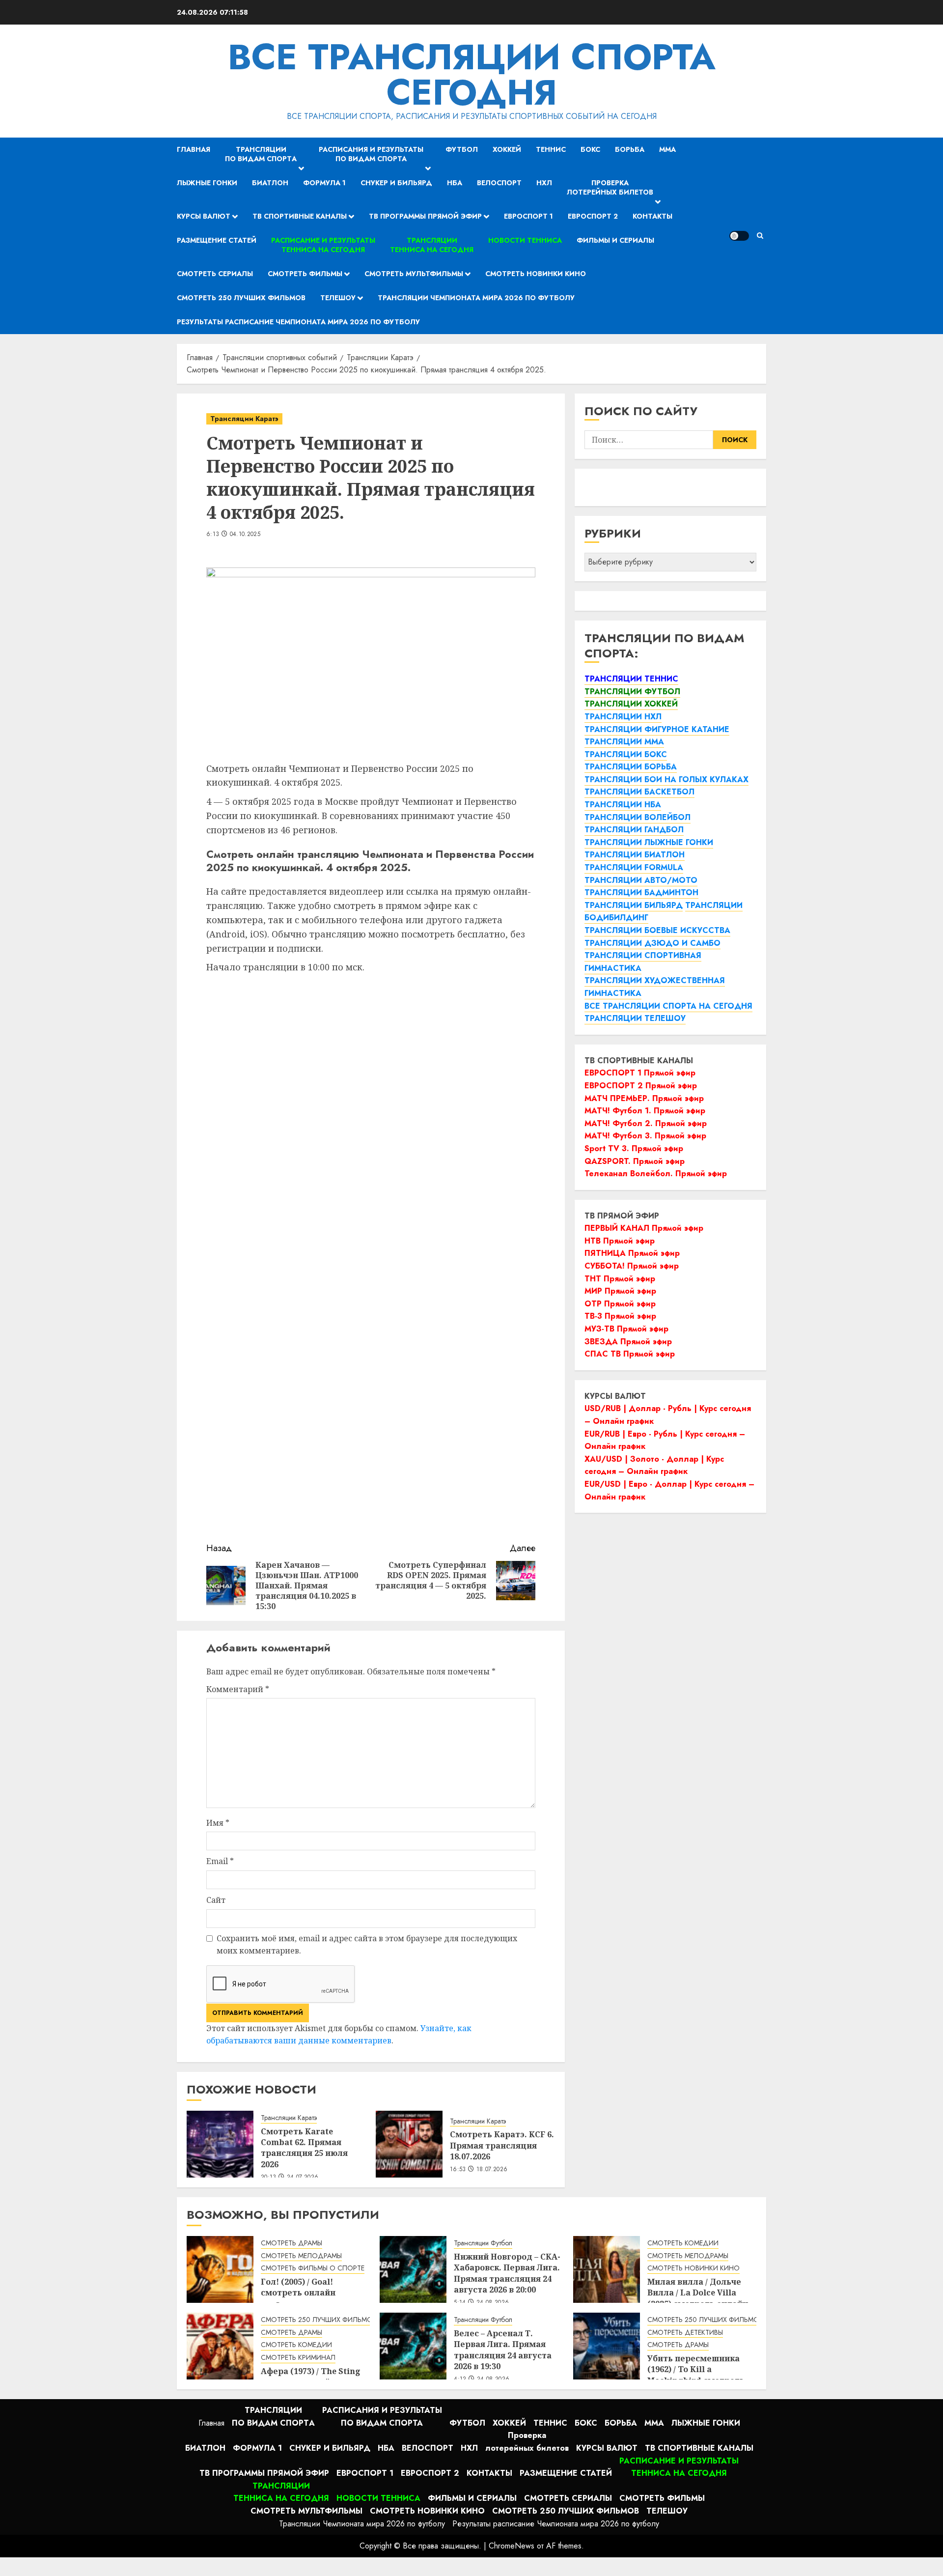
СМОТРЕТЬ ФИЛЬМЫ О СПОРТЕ (313, 2268)
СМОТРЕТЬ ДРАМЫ (291, 2243)
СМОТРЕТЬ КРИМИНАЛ (298, 2358)
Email (220, 1861)
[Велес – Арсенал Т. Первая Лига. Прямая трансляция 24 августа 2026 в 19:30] (413, 2346)
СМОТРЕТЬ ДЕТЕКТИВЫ (685, 2333)
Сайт (216, 1900)
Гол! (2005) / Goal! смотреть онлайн (298, 2287)
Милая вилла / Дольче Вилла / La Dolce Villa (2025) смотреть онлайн (698, 2293)
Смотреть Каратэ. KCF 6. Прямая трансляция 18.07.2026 (502, 2145)
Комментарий (238, 1689)
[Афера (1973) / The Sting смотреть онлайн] (220, 2346)
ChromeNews (512, 2546)
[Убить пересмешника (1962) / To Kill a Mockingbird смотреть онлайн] (607, 2346)
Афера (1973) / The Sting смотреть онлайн (311, 2377)
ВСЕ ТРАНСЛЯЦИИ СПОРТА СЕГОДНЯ (472, 75)
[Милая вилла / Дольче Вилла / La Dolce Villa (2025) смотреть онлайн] (607, 2269)
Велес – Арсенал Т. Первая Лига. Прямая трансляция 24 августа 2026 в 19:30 (503, 2350)
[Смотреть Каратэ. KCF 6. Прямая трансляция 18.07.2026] (409, 2144)
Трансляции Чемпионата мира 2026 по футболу (476, 298)
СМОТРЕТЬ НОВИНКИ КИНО (693, 2268)
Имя (218, 1823)
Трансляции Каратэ (244, 419)
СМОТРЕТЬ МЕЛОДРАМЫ (301, 2256)
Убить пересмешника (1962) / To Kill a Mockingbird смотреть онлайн (696, 2375)
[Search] (760, 236)
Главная (194, 149)
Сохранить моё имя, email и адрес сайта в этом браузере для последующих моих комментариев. (367, 1945)
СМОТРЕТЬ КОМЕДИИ (683, 2243)
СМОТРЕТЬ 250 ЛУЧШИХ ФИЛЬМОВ (319, 2320)
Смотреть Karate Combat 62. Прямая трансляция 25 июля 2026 (304, 2148)
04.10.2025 (245, 535)
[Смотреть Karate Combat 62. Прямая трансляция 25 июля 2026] (220, 2144)
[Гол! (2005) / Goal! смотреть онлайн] (220, 2269)
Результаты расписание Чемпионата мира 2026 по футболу (298, 322)
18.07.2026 (492, 2170)
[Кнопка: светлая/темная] (739, 236)
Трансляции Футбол (483, 2243)
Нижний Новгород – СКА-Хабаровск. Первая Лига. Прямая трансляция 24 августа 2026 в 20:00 (507, 2273)
